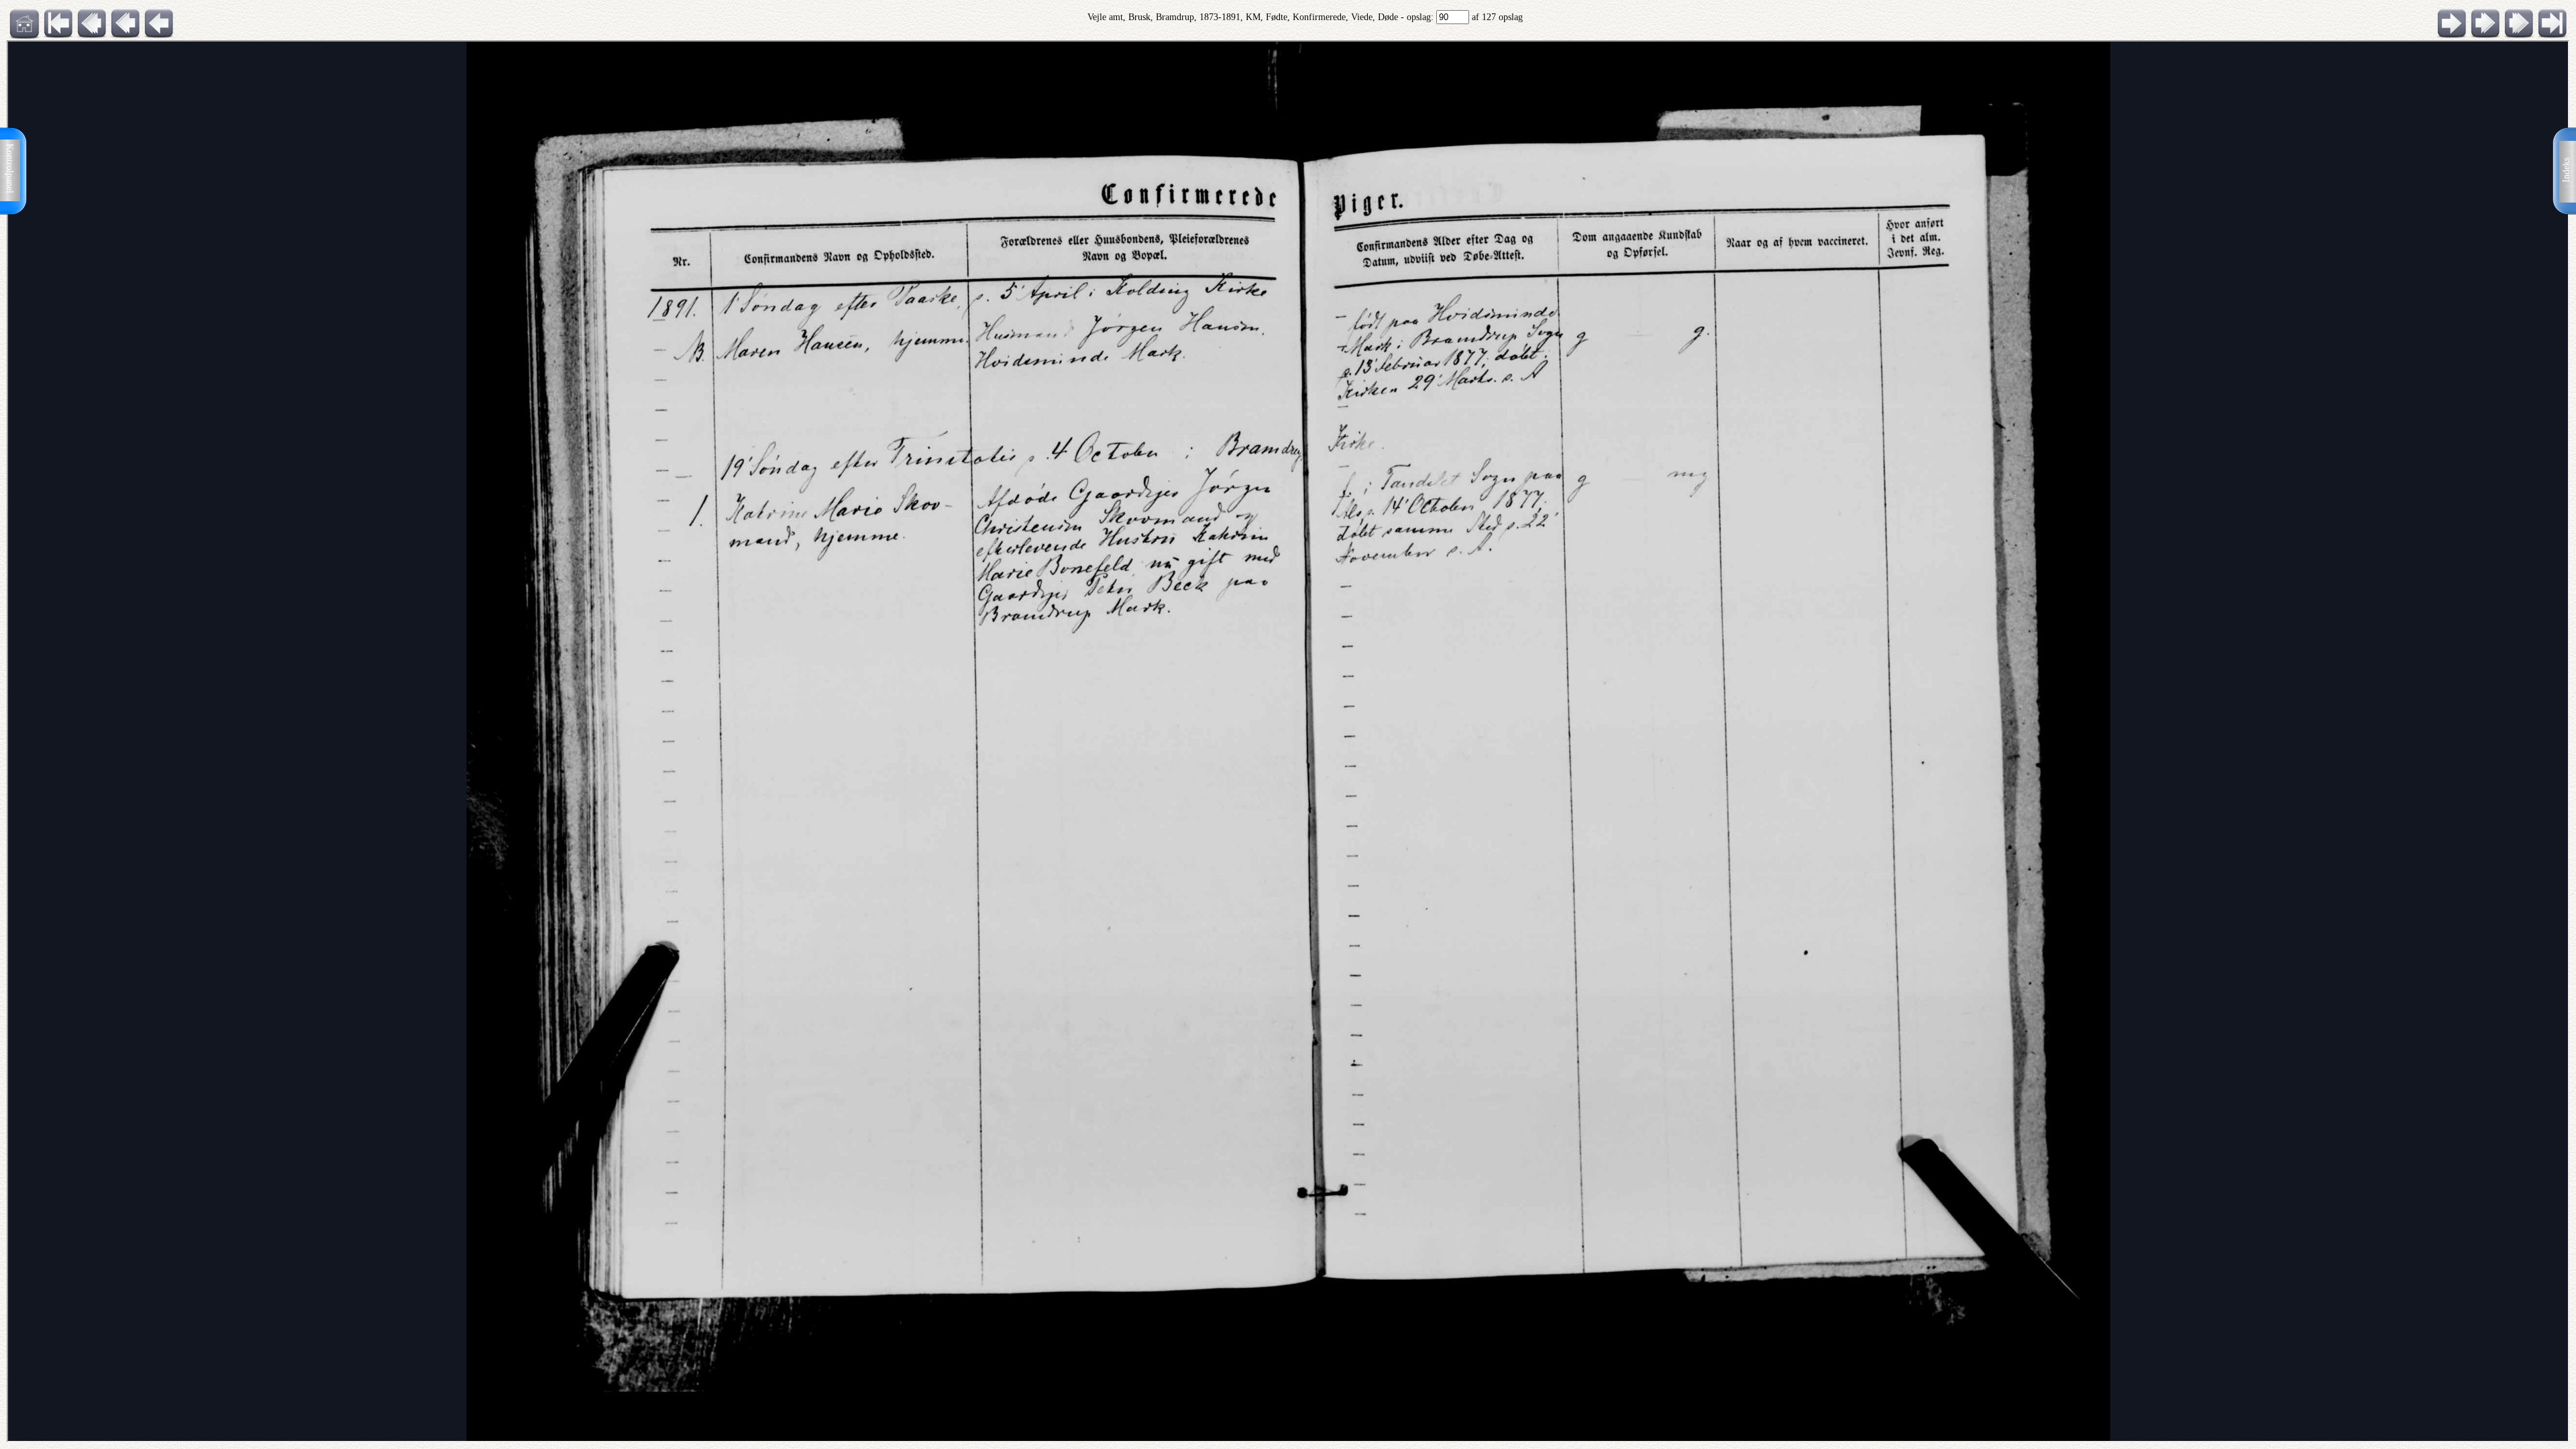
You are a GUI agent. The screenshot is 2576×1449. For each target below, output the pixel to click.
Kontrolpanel (10, 168)
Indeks (2566, 170)
